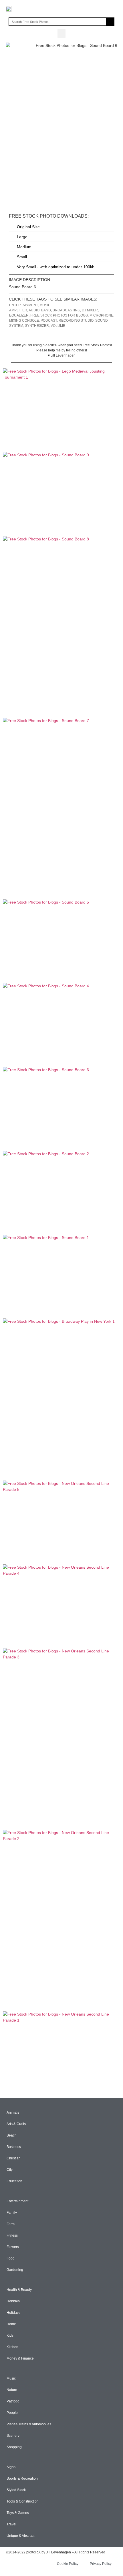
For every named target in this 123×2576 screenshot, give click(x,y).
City (10, 2170)
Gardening (15, 2270)
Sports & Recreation (22, 2478)
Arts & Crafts (16, 2124)
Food (11, 2258)
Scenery (13, 2436)
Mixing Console (24, 321)
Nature (12, 2390)
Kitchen (12, 2347)
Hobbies (13, 2301)
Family (12, 2213)
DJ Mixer (90, 310)
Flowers (13, 2247)
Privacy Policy (101, 2564)
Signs (11, 2467)
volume (58, 326)
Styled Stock (16, 2490)
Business (14, 2147)
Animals (13, 2112)
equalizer (19, 315)
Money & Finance (20, 2358)
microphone (101, 315)
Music (45, 305)
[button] (61, 34)
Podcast (49, 321)
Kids (10, 2336)
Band (46, 310)
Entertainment (23, 305)
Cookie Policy (68, 2564)
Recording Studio (76, 321)
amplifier (18, 310)
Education (14, 2181)
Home (11, 2324)
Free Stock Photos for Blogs (59, 315)
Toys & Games (18, 2513)
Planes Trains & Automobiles (29, 2424)
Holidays (13, 2313)
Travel (11, 2524)
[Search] (110, 22)
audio (34, 310)
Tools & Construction (23, 2501)
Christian (14, 2158)
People (12, 2413)
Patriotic (13, 2401)
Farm (11, 2224)
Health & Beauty (19, 2290)
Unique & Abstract (20, 2536)
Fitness (12, 2235)
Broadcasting (66, 310)
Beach (12, 2135)
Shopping (14, 2447)
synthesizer (37, 326)
